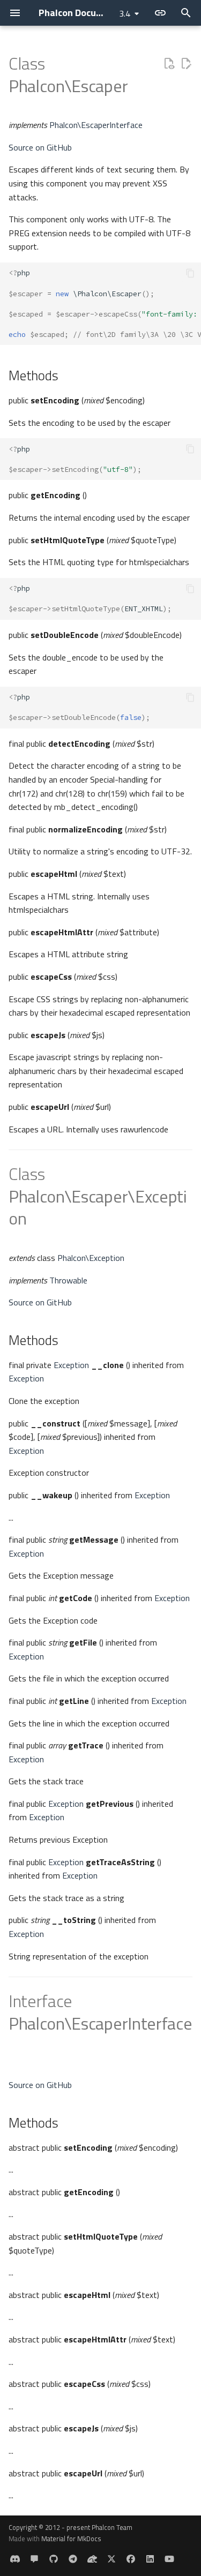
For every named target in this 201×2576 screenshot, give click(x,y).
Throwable (68, 1280)
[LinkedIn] (150, 2559)
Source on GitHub (40, 147)
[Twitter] (111, 2559)
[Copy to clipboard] (190, 273)
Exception (71, 1365)
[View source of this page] (169, 64)
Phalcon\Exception (91, 1258)
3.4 (125, 13)
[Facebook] (131, 2559)
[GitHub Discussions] (34, 2559)
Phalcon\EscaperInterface (96, 125)
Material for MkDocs (71, 2539)
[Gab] (92, 2559)
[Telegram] (73, 2559)
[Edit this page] (186, 64)
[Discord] (15, 2559)
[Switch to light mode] (160, 13)
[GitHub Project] (54, 2559)
